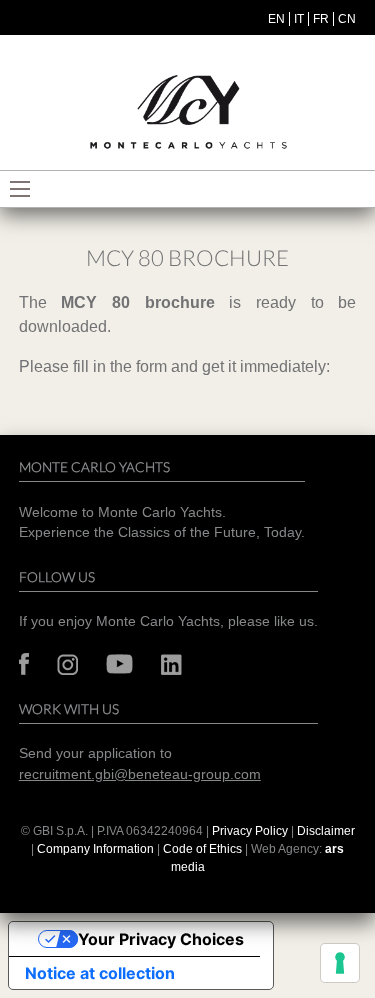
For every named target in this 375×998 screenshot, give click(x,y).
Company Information (95, 849)
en (276, 19)
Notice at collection (100, 973)
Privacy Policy (250, 831)
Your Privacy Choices (161, 939)
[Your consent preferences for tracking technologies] (340, 963)
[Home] (188, 112)
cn (347, 19)
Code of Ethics (202, 849)
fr (321, 19)
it (299, 19)
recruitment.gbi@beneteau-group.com (140, 774)
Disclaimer (326, 831)
